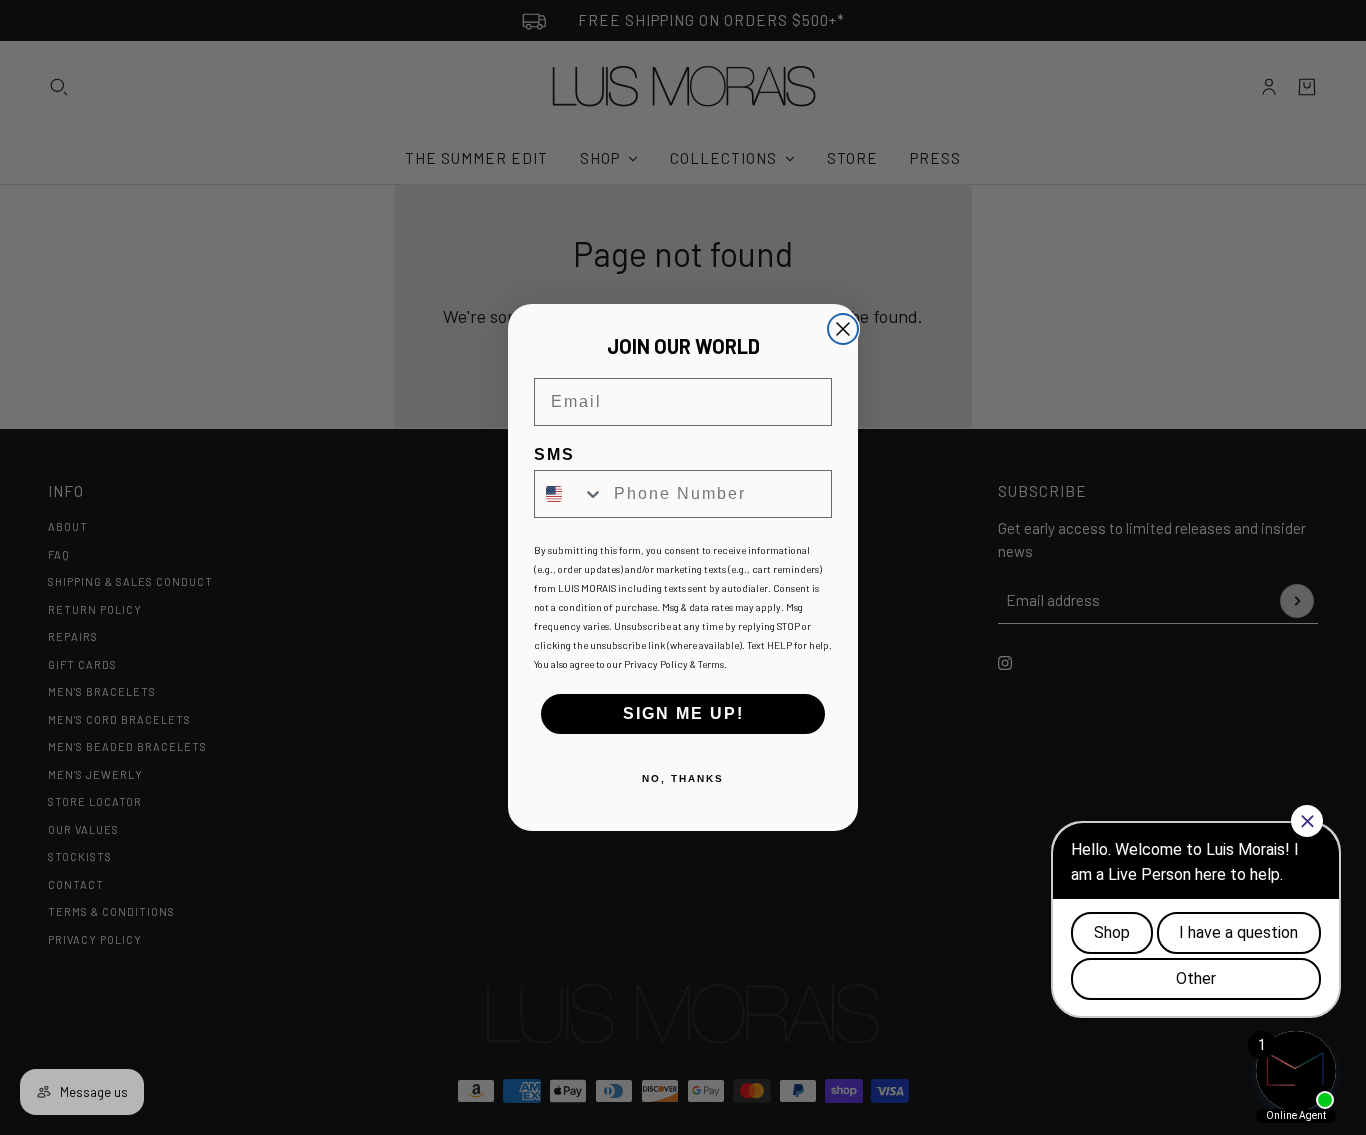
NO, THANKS (683, 778)
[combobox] (569, 494)
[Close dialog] (843, 329)
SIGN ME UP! (683, 713)
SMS (554, 454)
